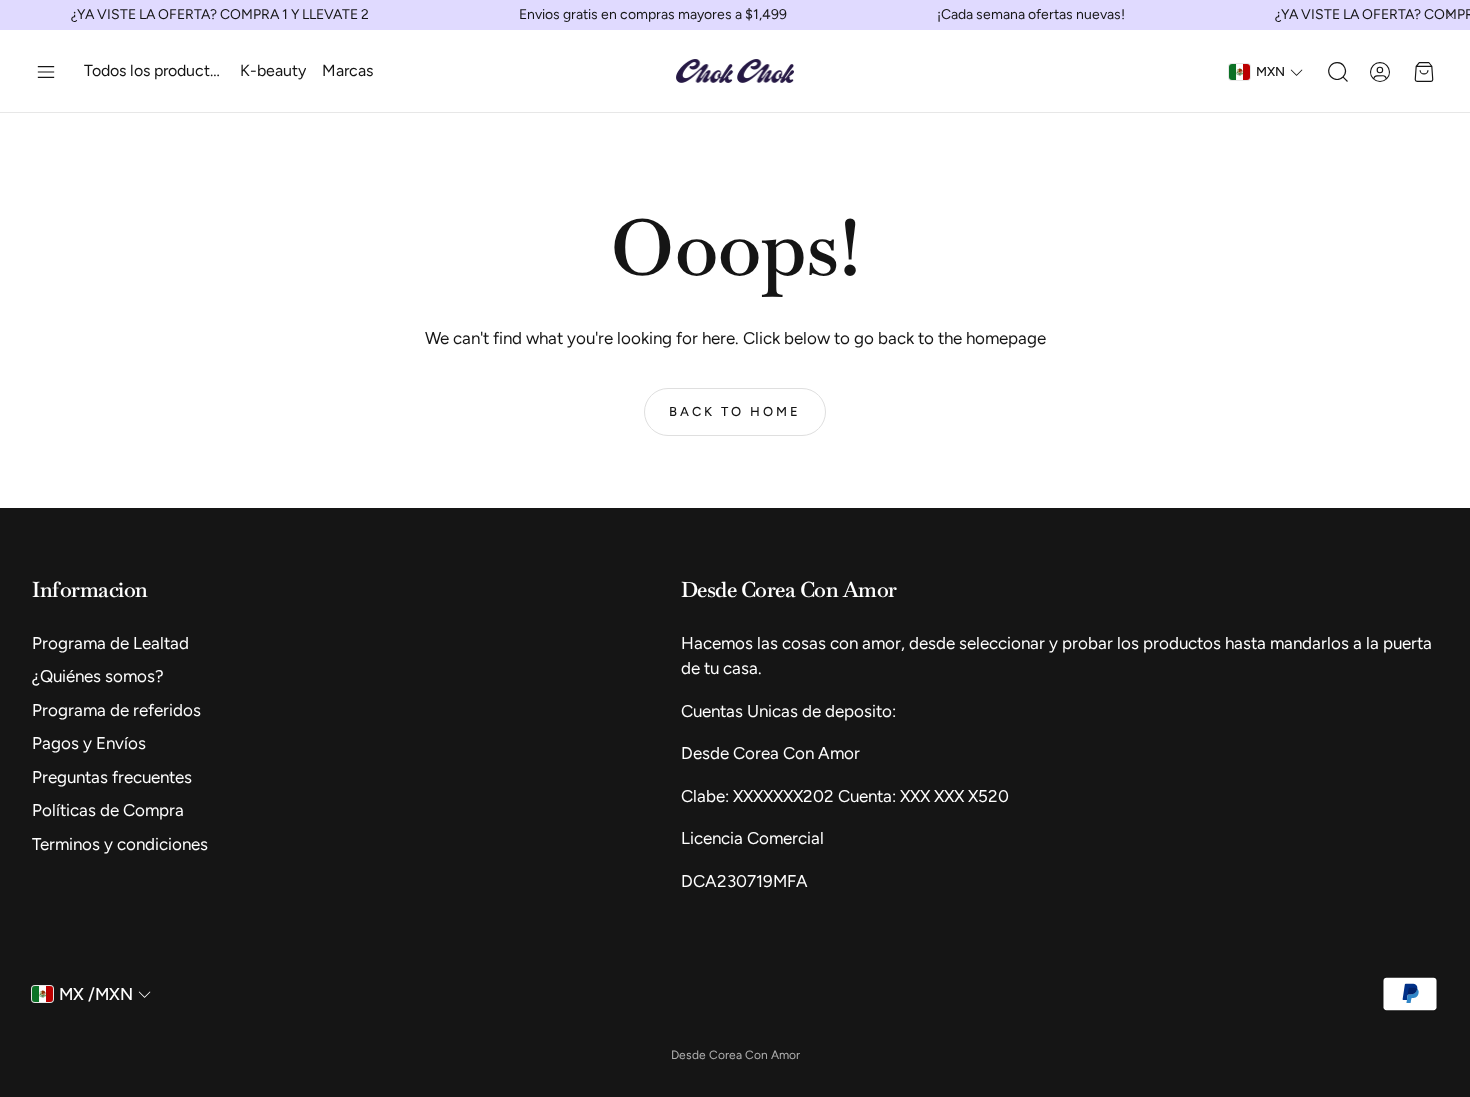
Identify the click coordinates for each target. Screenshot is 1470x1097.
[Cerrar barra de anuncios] (1450, 15)
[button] (46, 72)
